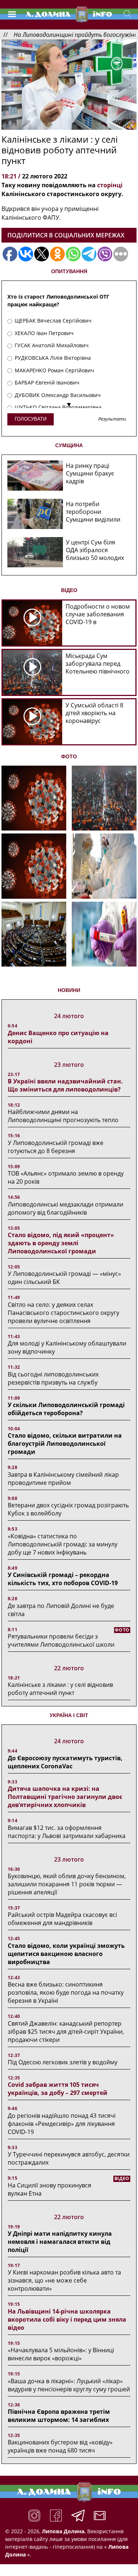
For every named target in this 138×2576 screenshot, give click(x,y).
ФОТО (69, 756)
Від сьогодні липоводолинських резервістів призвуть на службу (53, 1378)
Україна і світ (69, 1715)
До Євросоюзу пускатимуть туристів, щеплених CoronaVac (65, 1762)
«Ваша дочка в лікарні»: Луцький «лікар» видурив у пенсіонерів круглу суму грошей (69, 2385)
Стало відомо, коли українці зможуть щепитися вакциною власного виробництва (66, 1954)
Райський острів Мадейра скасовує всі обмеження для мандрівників (62, 1919)
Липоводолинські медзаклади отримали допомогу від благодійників (66, 1208)
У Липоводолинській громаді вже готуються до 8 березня (56, 1147)
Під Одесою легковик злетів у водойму (63, 2062)
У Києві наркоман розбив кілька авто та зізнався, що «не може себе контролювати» (64, 2280)
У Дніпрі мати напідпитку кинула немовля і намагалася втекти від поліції (60, 2242)
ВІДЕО (69, 590)
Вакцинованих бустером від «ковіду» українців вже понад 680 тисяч (60, 2446)
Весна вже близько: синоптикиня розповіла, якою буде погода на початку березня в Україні (66, 1992)
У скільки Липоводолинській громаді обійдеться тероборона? (66, 1409)
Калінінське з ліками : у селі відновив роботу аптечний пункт (60, 1689)
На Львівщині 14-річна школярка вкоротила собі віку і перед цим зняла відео (67, 2319)
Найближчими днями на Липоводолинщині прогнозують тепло (63, 1116)
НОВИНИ (69, 990)
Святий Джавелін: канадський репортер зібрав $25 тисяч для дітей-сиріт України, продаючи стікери (66, 2032)
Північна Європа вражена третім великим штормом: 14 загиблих (59, 2416)
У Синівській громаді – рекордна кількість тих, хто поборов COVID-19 (63, 1579)
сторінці (110, 185)
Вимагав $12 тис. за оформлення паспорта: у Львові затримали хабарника (67, 1832)
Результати (112, 419)
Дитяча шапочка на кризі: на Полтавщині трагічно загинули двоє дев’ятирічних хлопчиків (65, 1797)
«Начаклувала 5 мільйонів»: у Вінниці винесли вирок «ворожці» (61, 2354)
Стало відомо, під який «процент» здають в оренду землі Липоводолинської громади (61, 1243)
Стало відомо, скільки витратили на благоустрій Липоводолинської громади (65, 1444)
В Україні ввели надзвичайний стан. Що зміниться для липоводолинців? (65, 1085)
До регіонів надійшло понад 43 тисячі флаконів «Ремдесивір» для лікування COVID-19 (62, 2124)
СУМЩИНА (69, 445)
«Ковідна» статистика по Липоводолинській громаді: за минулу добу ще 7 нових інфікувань (63, 1544)
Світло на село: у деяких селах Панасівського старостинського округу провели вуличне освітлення (63, 1313)
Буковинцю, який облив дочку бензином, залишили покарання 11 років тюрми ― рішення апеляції (67, 1884)
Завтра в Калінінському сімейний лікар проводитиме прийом (63, 1479)
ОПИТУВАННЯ (69, 271)
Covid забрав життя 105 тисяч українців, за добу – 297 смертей (58, 2089)
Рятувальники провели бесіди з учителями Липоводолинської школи (61, 1640)
